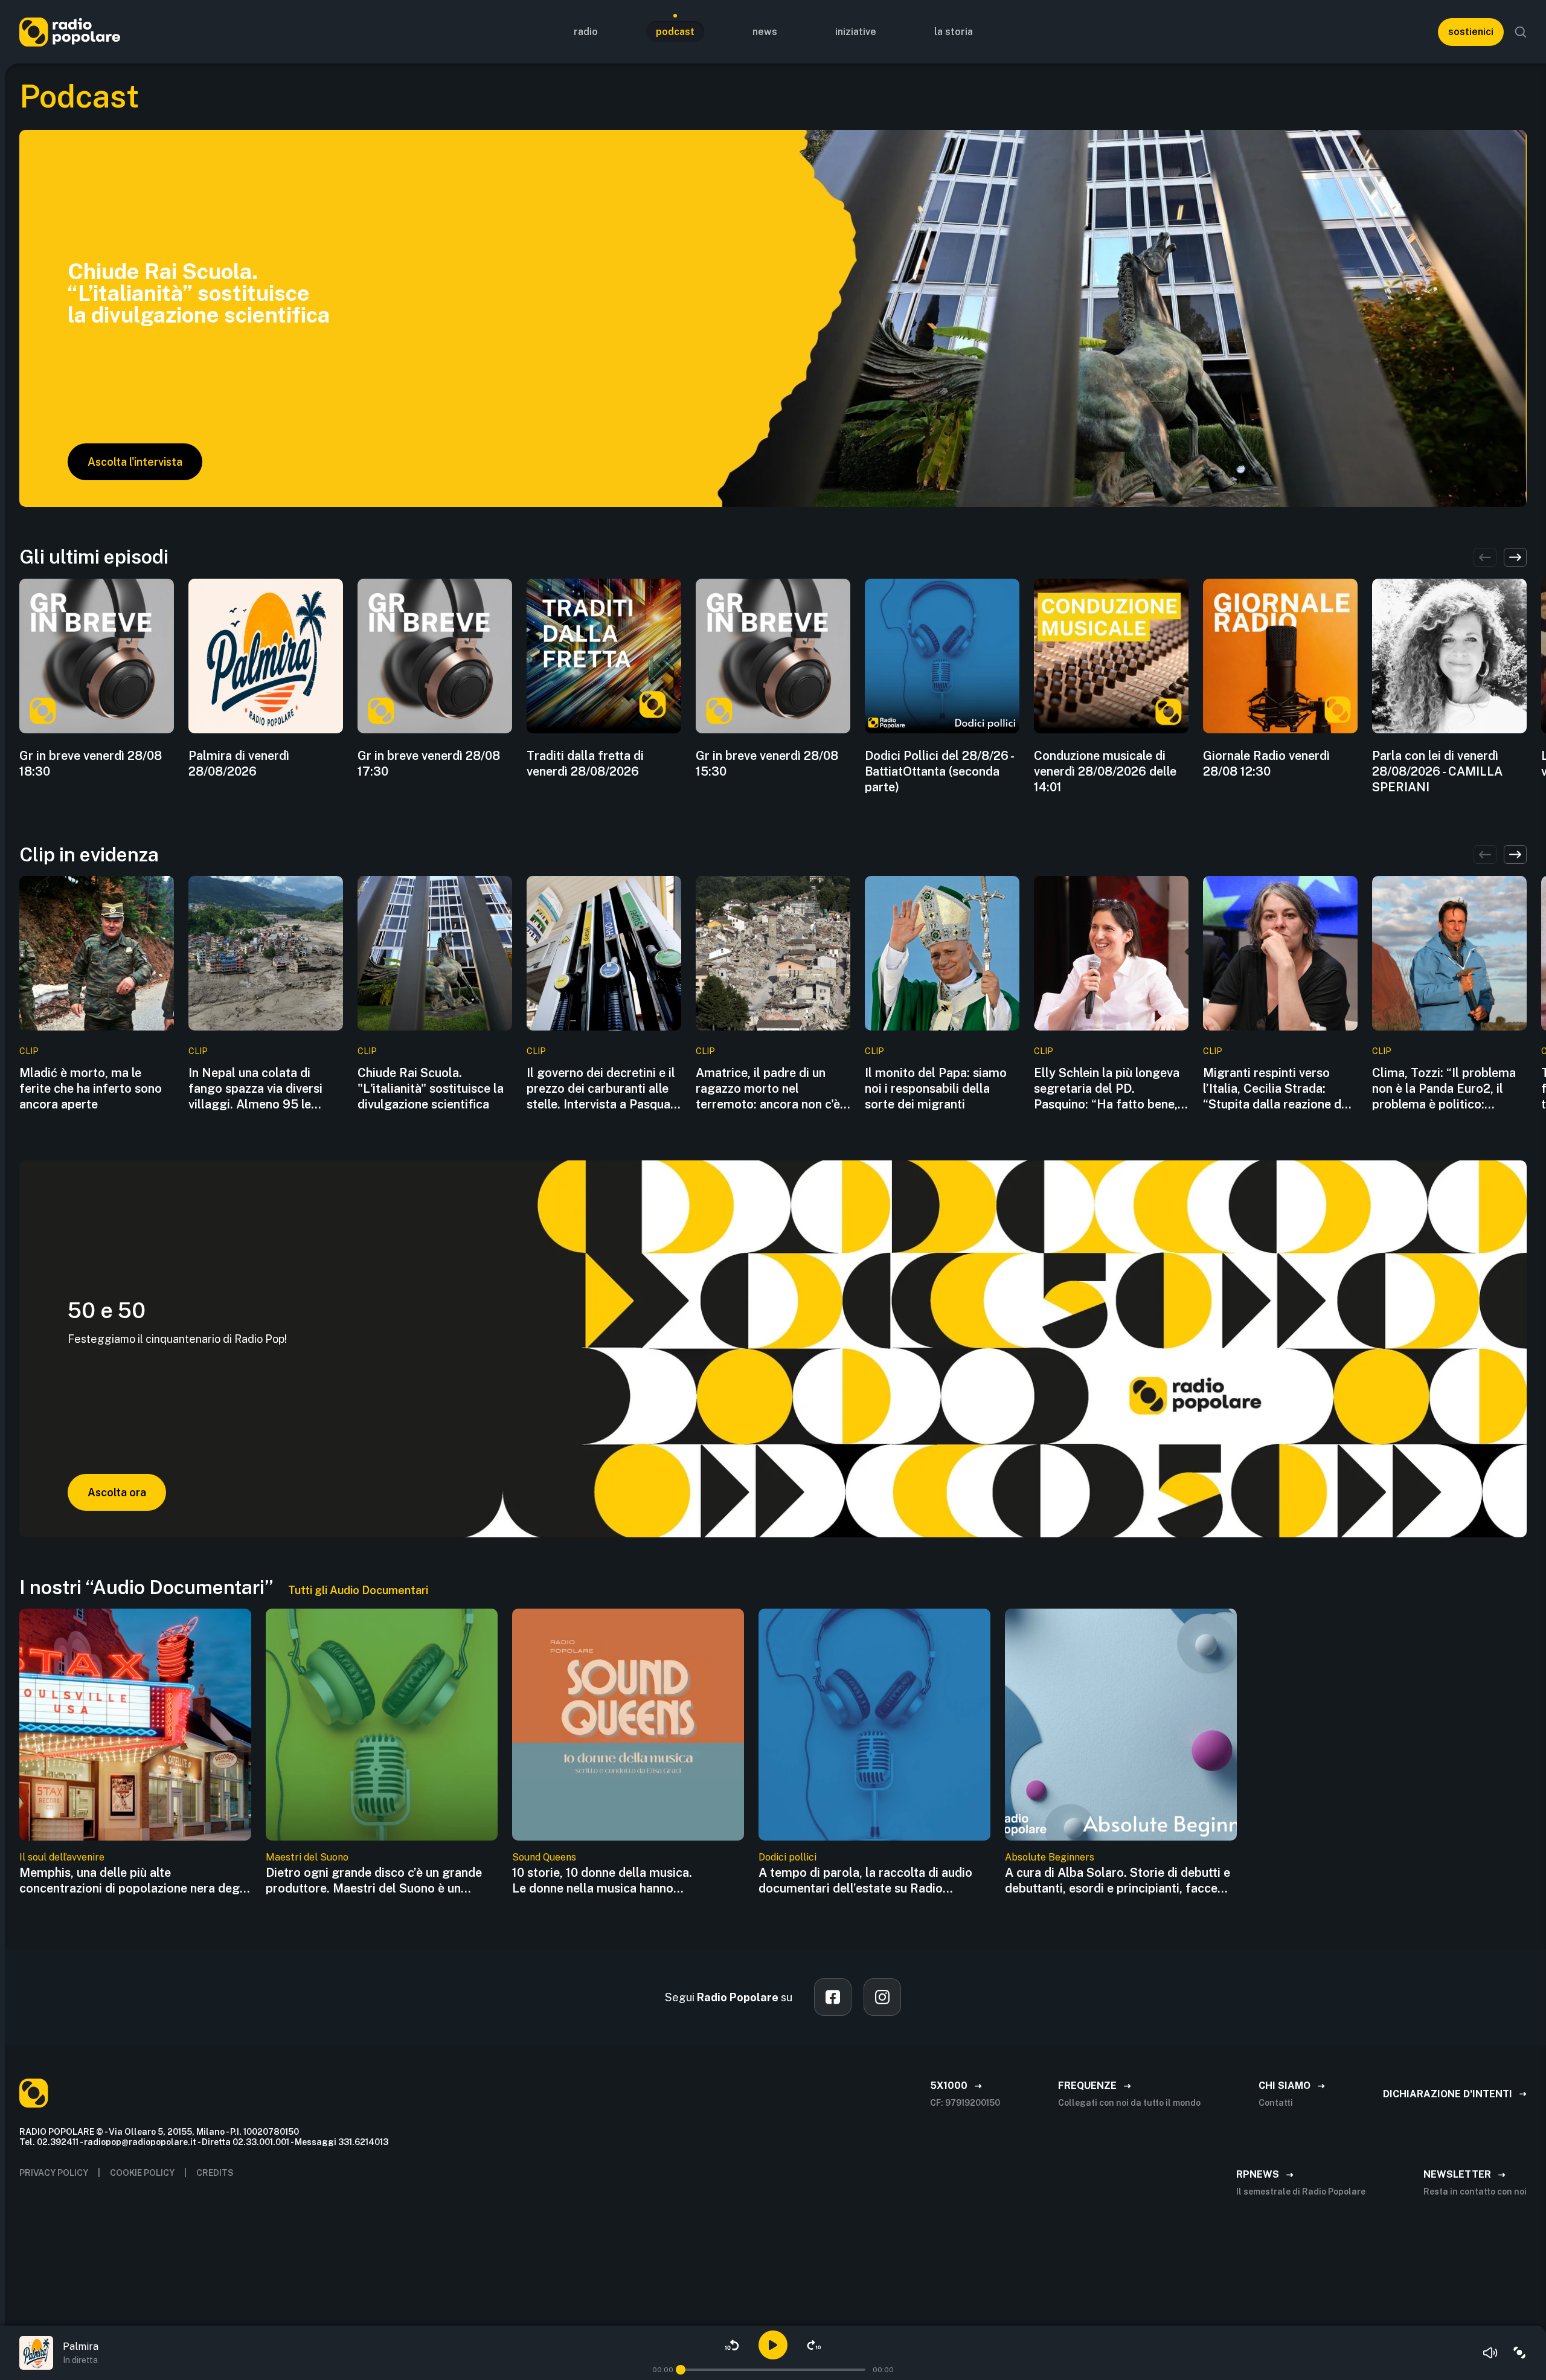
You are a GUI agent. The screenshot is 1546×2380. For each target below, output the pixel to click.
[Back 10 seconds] (732, 2345)
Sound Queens (544, 1857)
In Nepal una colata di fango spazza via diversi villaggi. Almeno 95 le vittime (255, 1089)
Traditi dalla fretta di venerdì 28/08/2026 (585, 764)
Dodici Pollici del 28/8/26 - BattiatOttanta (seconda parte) (939, 771)
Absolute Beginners (1050, 1857)
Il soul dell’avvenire (62, 1857)
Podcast (675, 32)
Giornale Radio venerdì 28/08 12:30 (1266, 764)
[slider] (681, 2370)
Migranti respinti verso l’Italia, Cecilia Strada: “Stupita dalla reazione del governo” (1277, 1089)
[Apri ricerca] (1521, 32)
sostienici (1471, 32)
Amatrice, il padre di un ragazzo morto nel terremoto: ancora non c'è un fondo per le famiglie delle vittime (768, 1089)
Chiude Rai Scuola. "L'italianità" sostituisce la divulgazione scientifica (431, 1089)
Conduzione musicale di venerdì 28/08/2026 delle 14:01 (1105, 771)
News (765, 32)
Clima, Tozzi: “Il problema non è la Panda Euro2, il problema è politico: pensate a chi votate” (1444, 1089)
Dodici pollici (787, 1857)
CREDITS (215, 2173)
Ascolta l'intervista (135, 462)
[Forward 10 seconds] (814, 2345)
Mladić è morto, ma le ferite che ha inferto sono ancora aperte (91, 1089)
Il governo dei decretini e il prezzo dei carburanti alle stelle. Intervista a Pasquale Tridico (603, 1089)
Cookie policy (142, 2173)
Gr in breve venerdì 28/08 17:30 (429, 764)
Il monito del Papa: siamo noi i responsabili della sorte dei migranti (936, 1089)
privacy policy (54, 2173)
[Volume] (1490, 2353)
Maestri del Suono (307, 1857)
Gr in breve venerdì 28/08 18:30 (91, 764)
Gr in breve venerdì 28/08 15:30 (767, 764)
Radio (586, 32)
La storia (954, 32)
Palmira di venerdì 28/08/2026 (239, 764)
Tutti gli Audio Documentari (358, 1590)
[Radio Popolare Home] (70, 32)
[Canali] (1519, 2353)
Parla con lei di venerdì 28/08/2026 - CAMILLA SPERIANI (1437, 771)
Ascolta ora (117, 1492)
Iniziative (856, 32)
